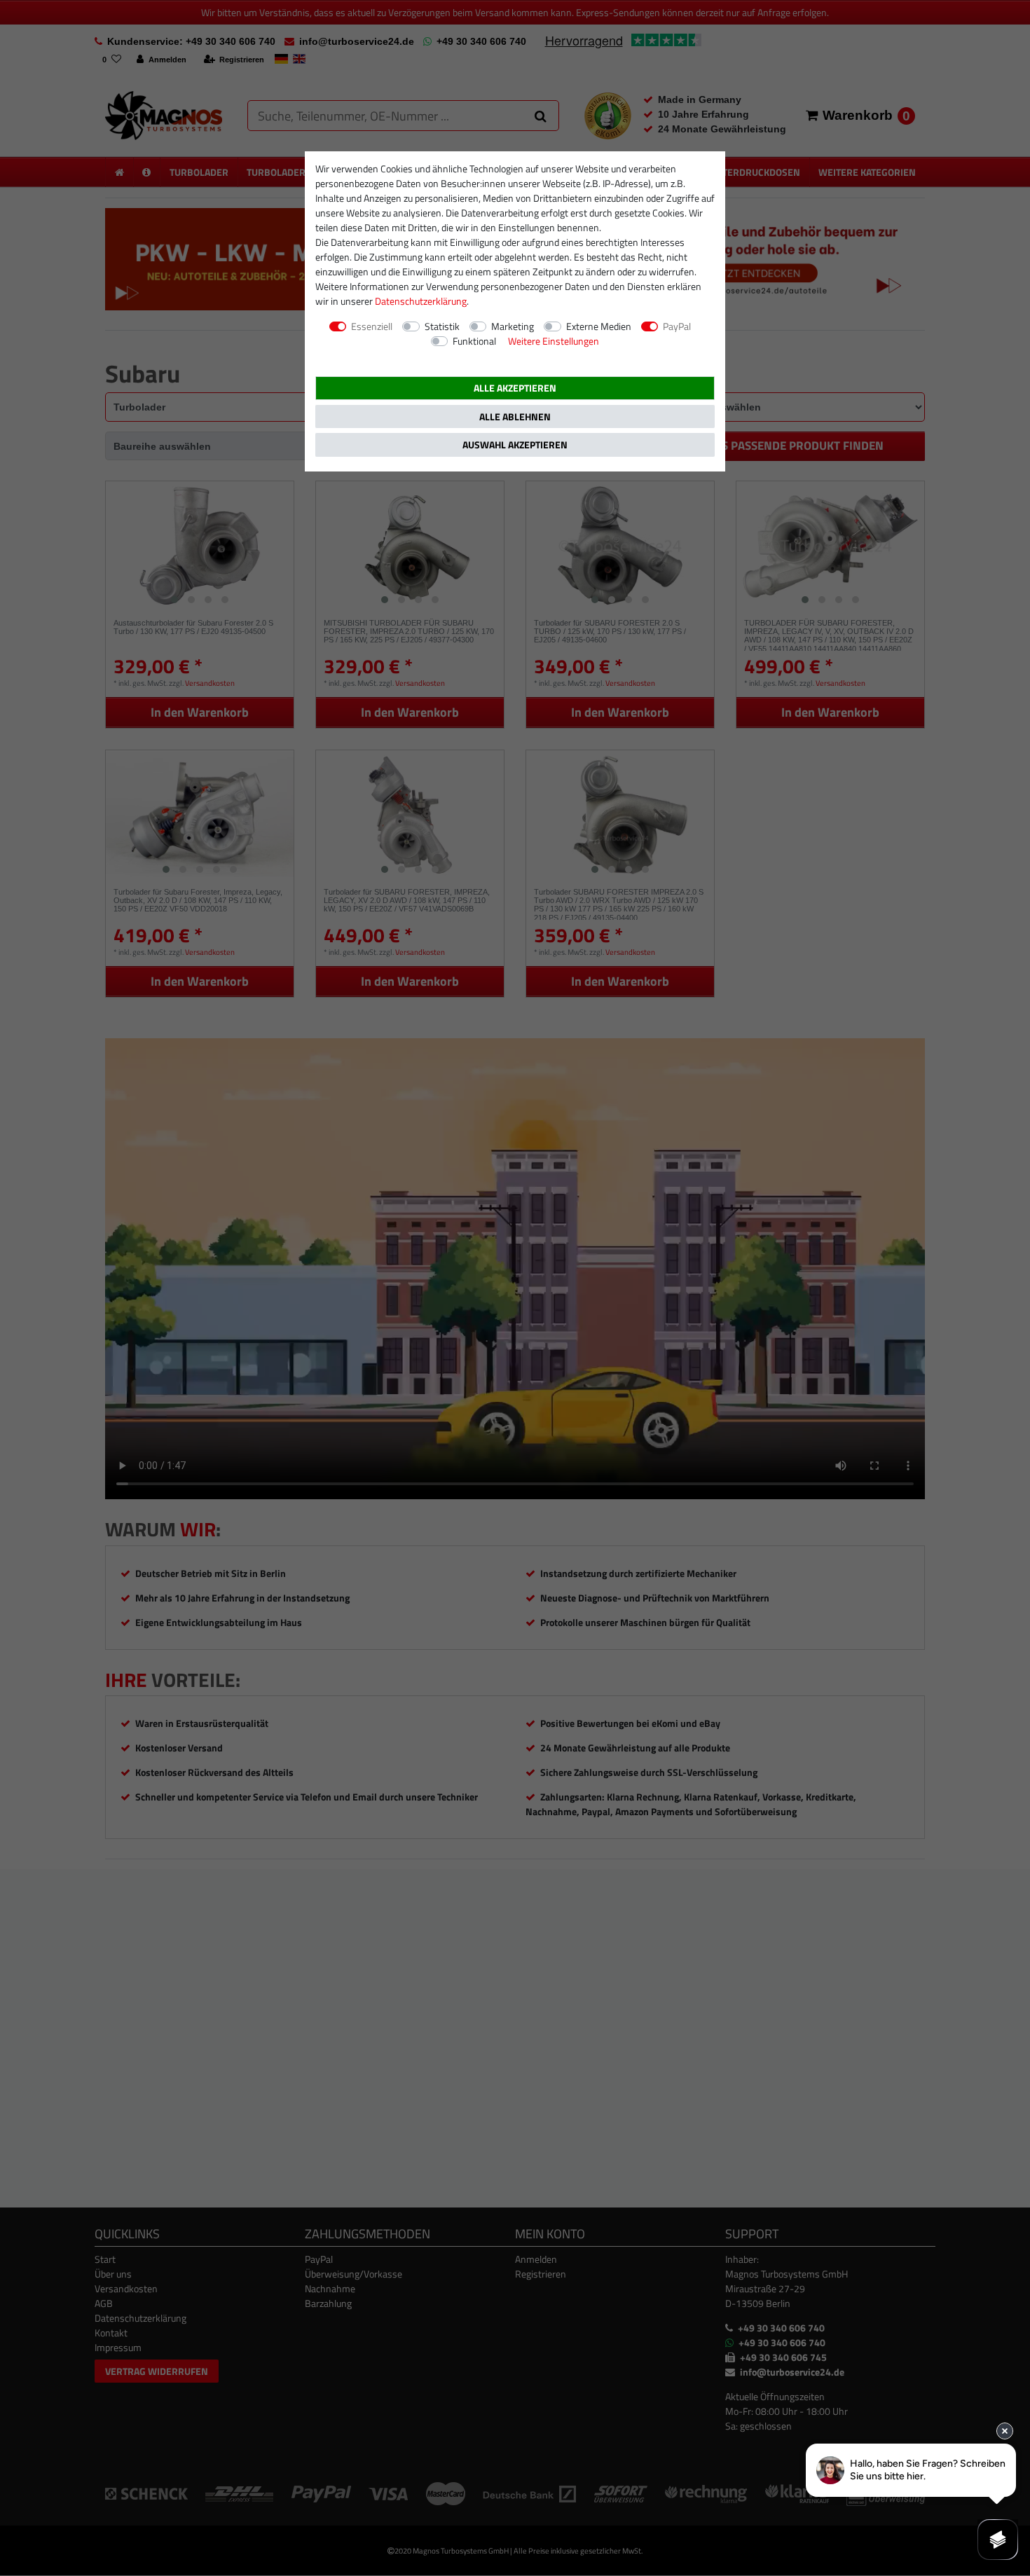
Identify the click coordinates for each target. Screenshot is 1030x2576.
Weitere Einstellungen (554, 341)
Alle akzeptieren (515, 388)
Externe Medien (599, 326)
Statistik (442, 326)
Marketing (513, 326)
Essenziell (372, 326)
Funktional (474, 341)
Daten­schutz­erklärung (421, 301)
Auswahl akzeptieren (515, 445)
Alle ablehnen (515, 416)
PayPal (677, 326)
